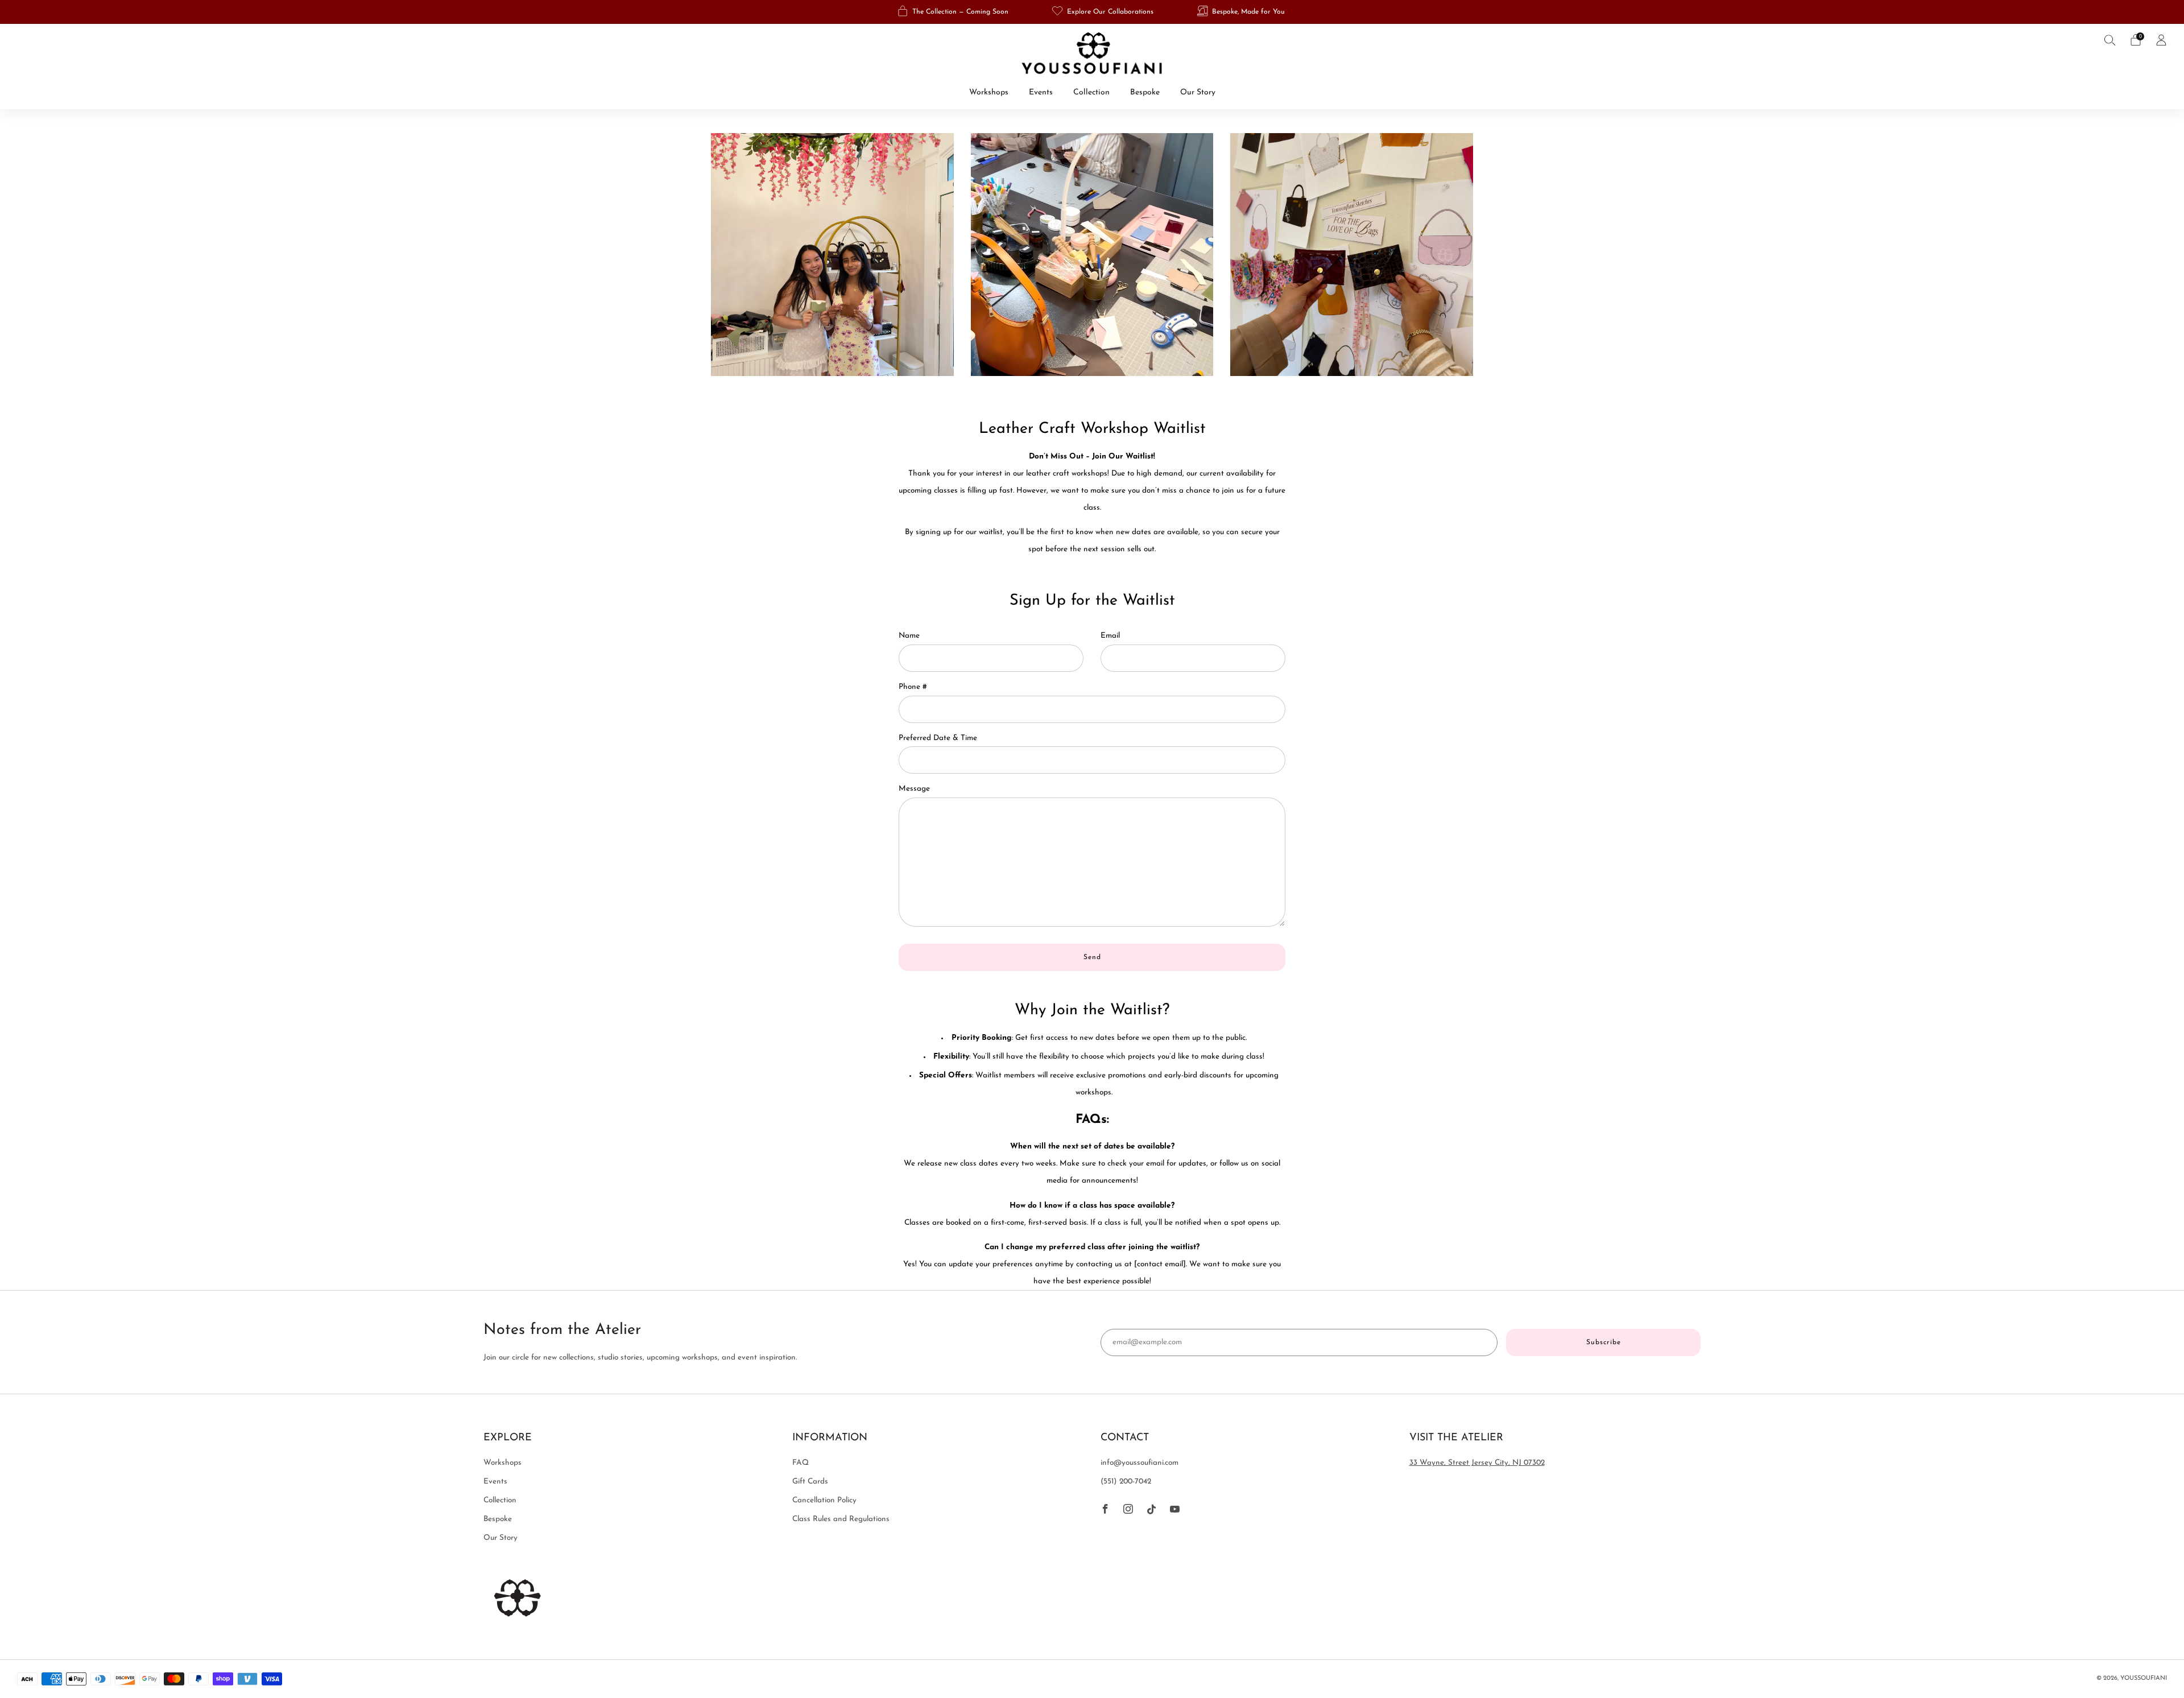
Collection (1091, 92)
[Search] (2110, 40)
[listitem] (954, 12)
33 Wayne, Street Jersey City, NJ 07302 (1477, 1463)
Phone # (913, 687)
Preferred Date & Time (938, 738)
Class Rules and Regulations (841, 1519)
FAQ (801, 1463)
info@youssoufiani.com (1139, 1463)
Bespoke (1145, 92)
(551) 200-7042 (1126, 1482)
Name (909, 636)
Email (1110, 636)
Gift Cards (810, 1482)
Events (1041, 92)
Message (914, 789)
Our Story (1198, 92)
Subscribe (1604, 1342)
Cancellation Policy (824, 1500)
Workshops (989, 92)
